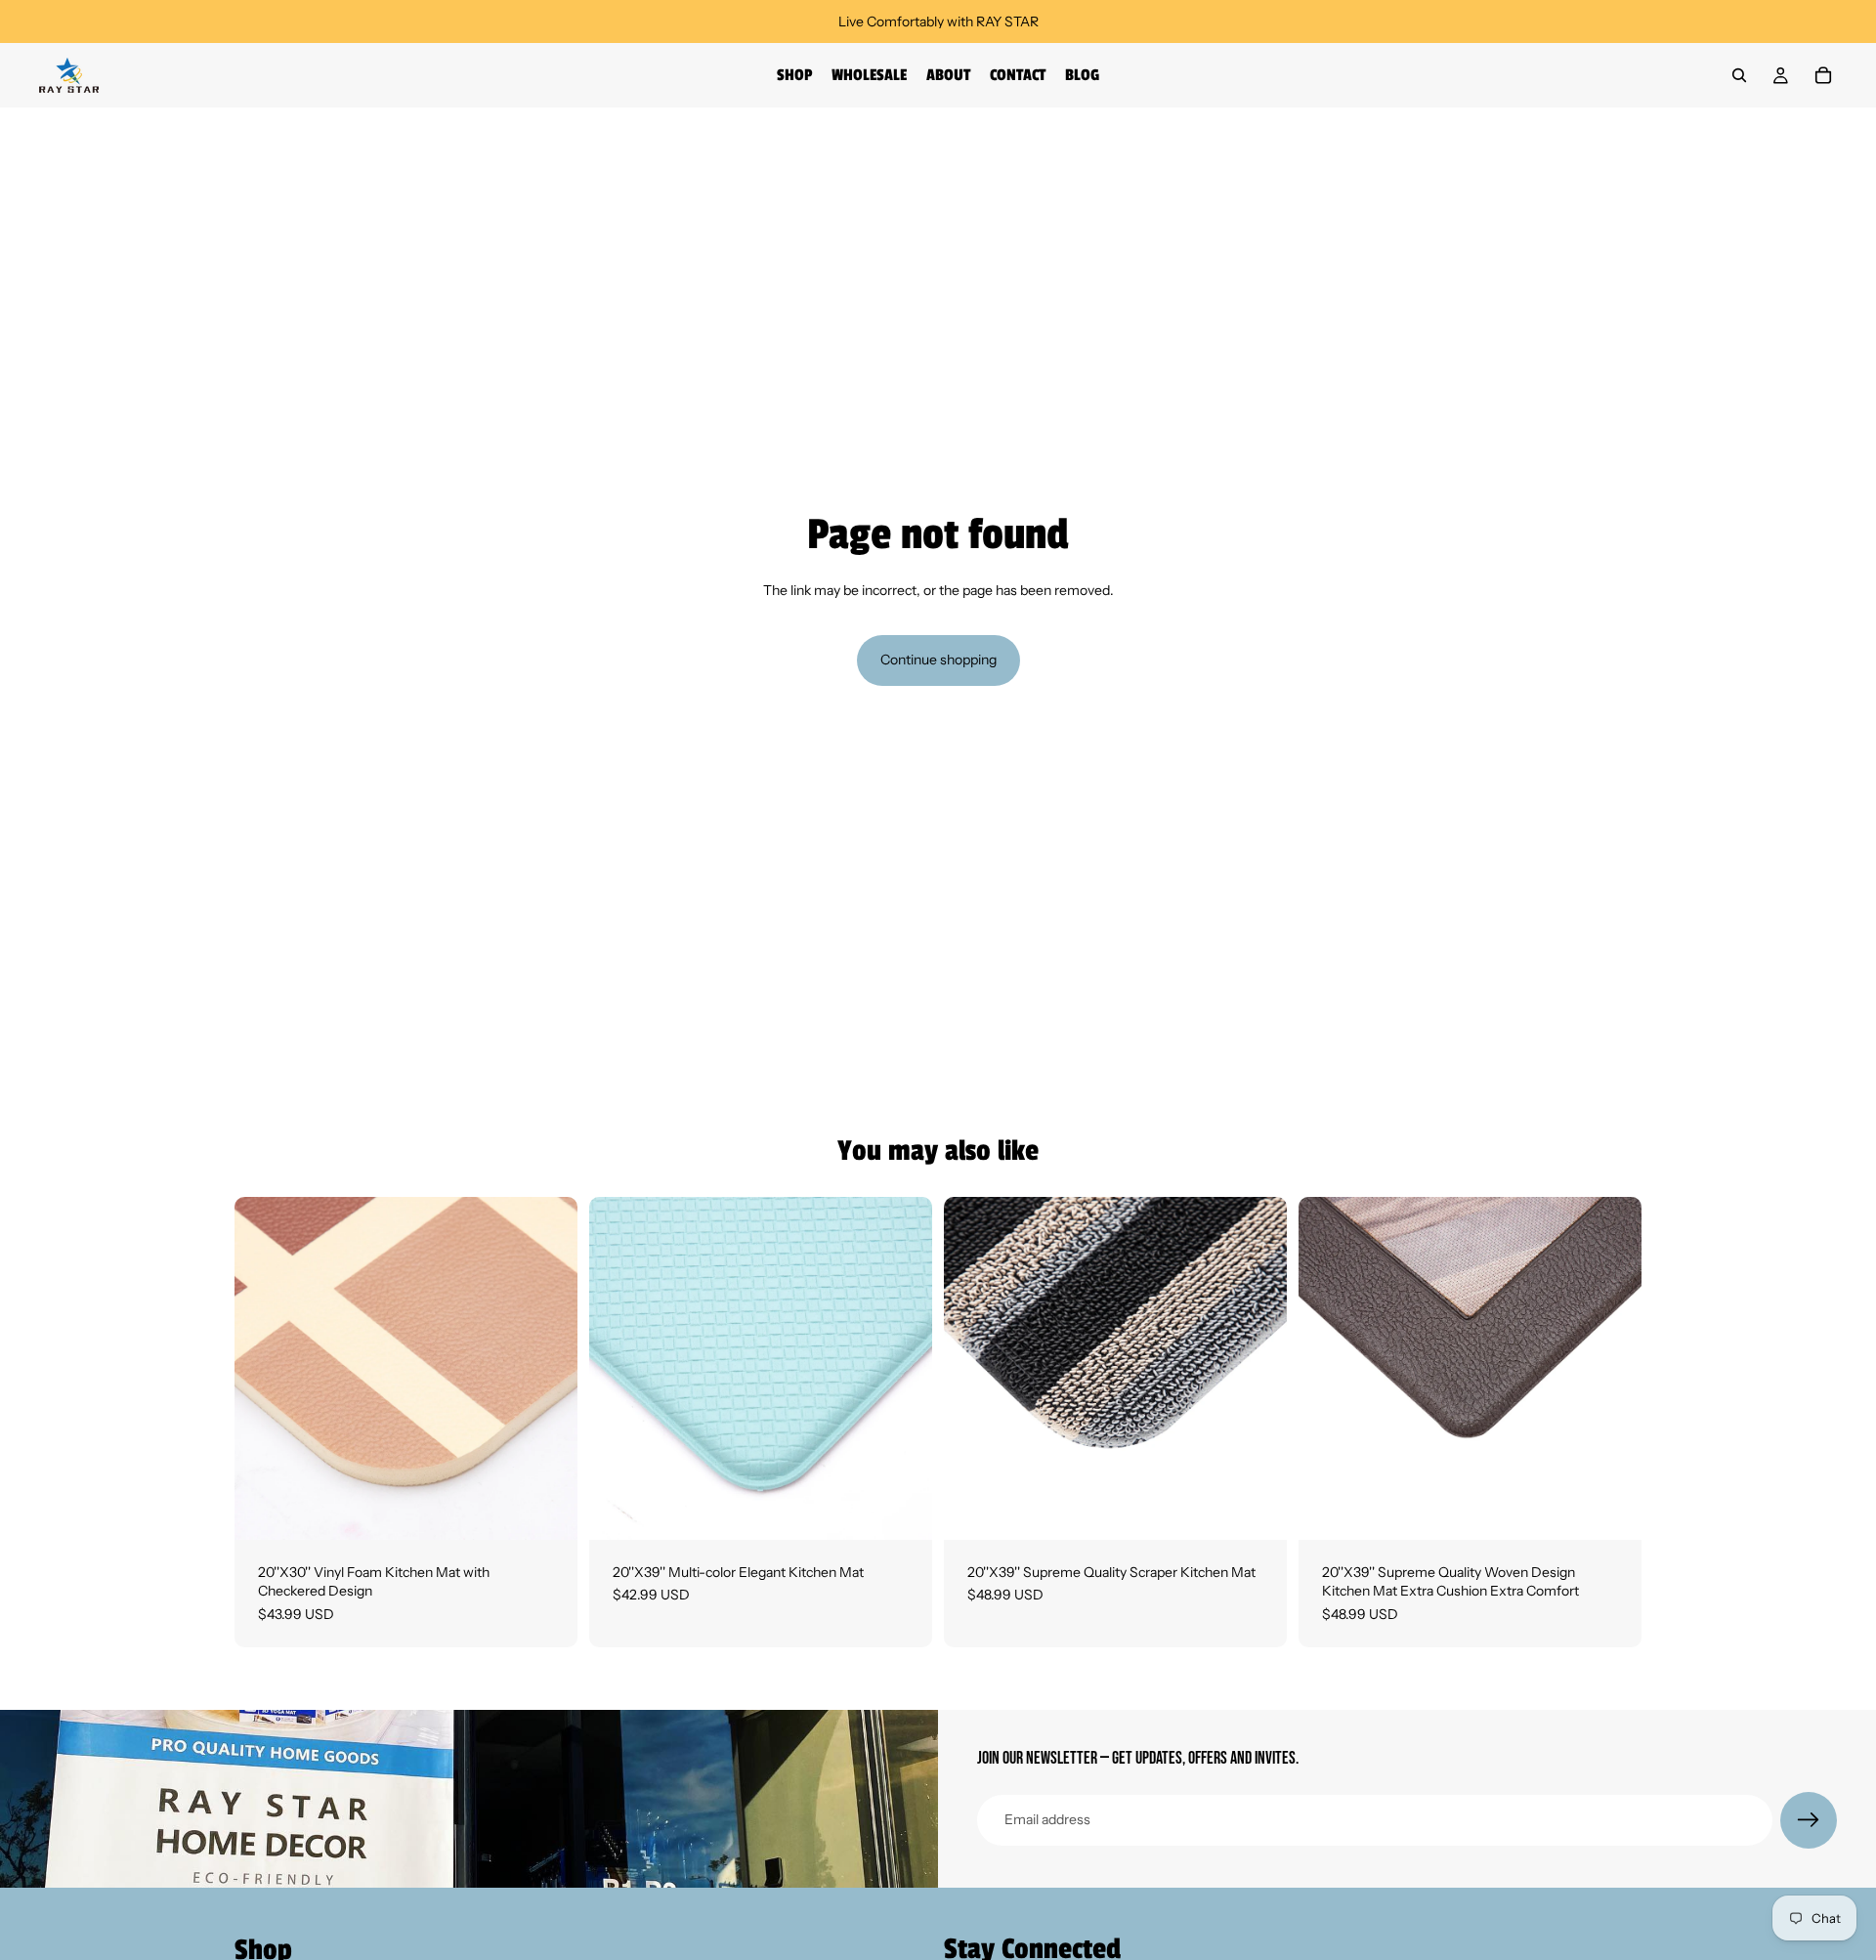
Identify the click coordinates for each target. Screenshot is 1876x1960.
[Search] (1739, 75)
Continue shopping (938, 660)
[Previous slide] (264, 1368)
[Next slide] (548, 1368)
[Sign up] (1809, 1820)
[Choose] (547, 1510)
